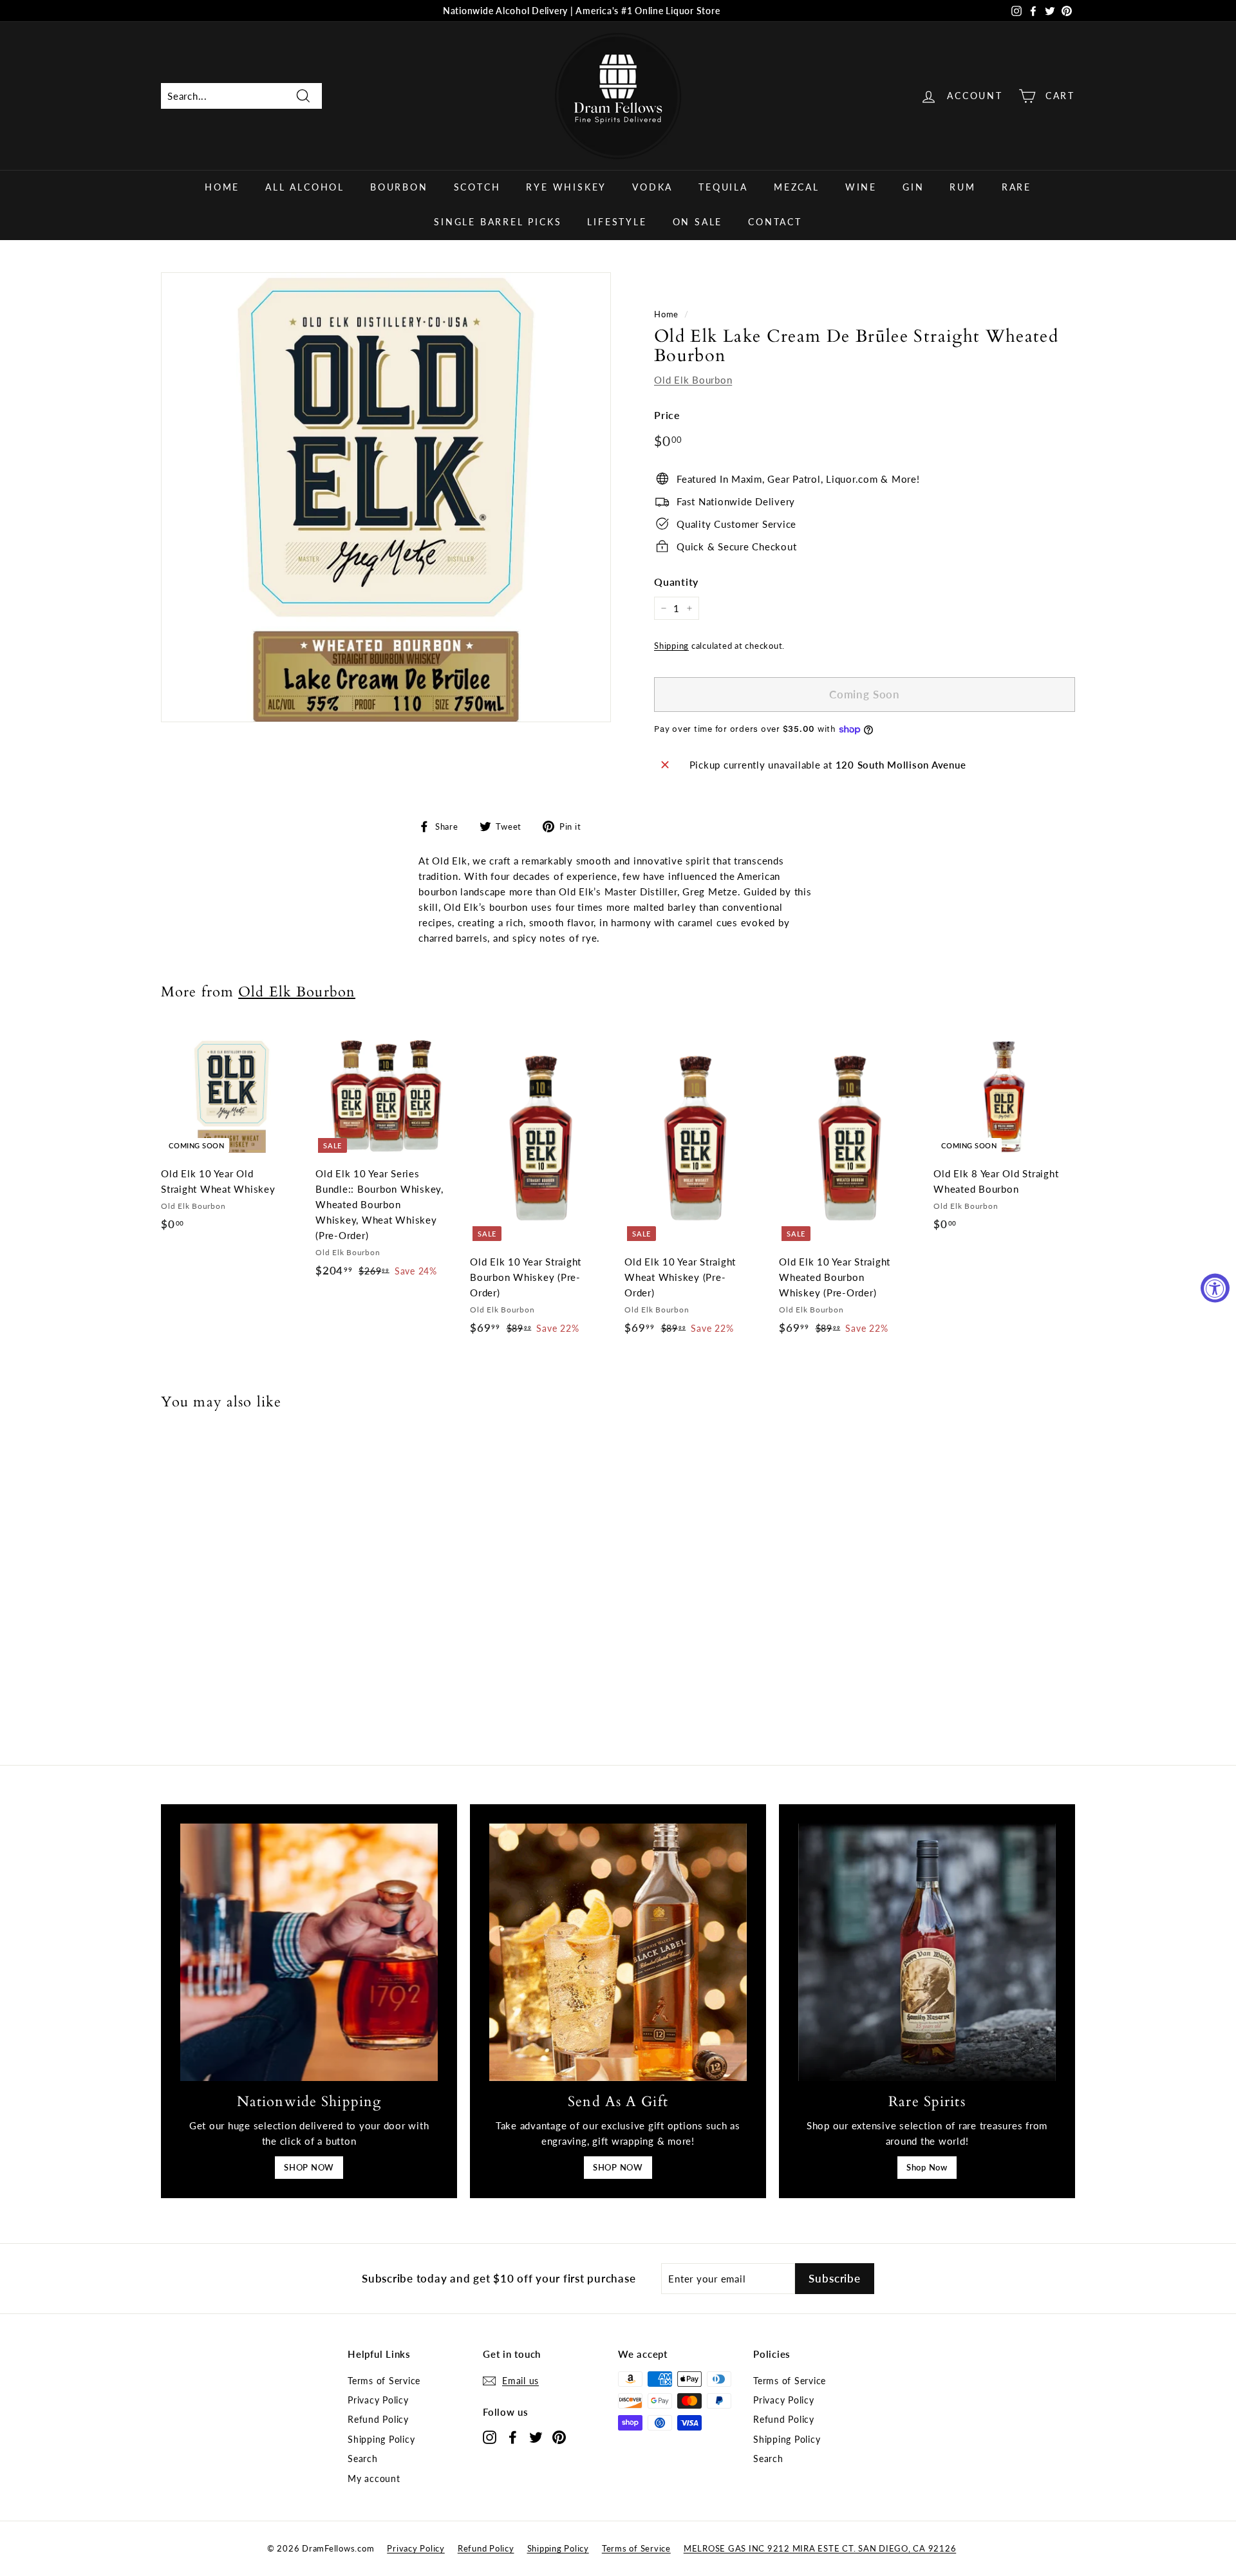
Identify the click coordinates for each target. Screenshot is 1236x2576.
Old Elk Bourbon (693, 380)
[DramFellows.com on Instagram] (490, 2437)
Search (363, 2459)
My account (374, 2478)
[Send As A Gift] (618, 1952)
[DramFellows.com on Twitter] (536, 2437)
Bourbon (399, 187)
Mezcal (797, 187)
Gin (913, 187)
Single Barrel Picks (498, 222)
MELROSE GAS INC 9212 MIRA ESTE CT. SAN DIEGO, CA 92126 (820, 2548)
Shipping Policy (381, 2439)
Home (222, 187)
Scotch (477, 187)
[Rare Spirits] (927, 1952)
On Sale (698, 222)
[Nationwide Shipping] (309, 1952)
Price (667, 415)
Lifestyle (617, 222)
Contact (775, 222)
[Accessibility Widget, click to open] (1215, 1288)
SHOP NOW (309, 2167)
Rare (1016, 187)
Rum (962, 187)
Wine (861, 187)
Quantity (676, 582)
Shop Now (927, 2167)
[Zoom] (386, 497)
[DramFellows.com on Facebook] (513, 2437)
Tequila (723, 187)
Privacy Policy (378, 2400)
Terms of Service (384, 2381)
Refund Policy (378, 2419)
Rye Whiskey (566, 187)
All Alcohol (305, 187)
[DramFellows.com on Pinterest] (559, 2437)
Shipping (671, 646)
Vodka (652, 187)
